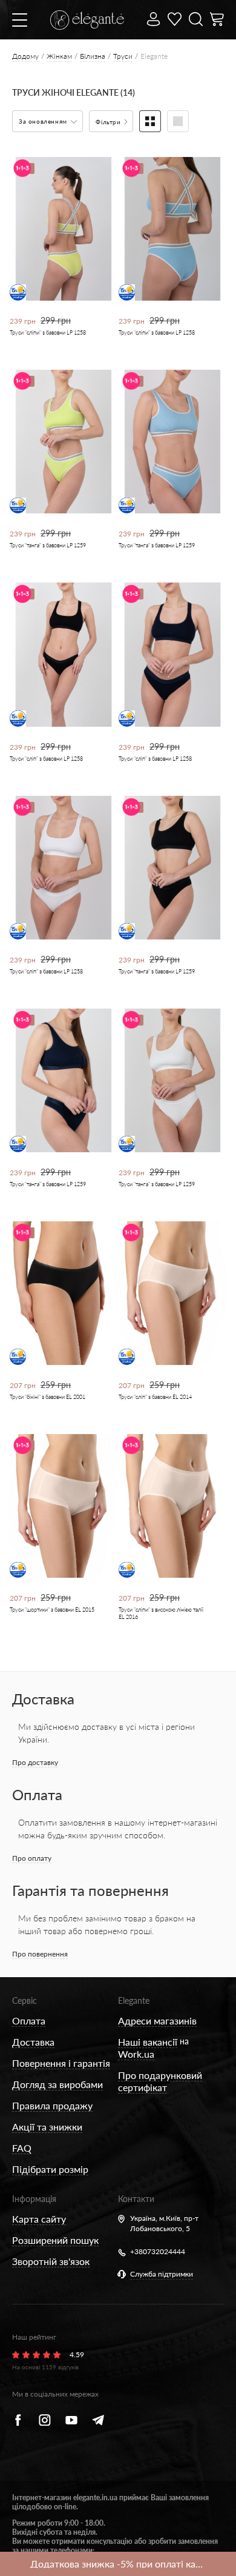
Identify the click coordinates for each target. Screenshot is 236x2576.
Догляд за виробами (57, 2084)
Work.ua (136, 2054)
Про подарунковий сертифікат (160, 2081)
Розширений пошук (55, 2240)
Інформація (34, 2199)
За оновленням (44, 121)
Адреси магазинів (157, 2020)
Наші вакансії (148, 2042)
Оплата (29, 2020)
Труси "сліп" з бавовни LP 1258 (46, 759)
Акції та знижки (47, 2127)
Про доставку (35, 1762)
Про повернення (40, 1954)
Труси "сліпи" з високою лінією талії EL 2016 (161, 1613)
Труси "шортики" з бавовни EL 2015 (52, 1610)
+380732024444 (158, 2251)
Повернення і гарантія (61, 2063)
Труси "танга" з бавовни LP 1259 (48, 545)
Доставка (33, 2042)
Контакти (136, 2199)
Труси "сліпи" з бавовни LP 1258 (48, 332)
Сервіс (25, 2000)
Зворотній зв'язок (51, 2261)
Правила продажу (52, 2105)
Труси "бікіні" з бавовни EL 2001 (48, 1397)
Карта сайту (39, 2219)
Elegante (134, 2000)
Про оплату (32, 1858)
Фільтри (109, 122)
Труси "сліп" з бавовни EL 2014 (155, 1397)
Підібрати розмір (50, 2169)
